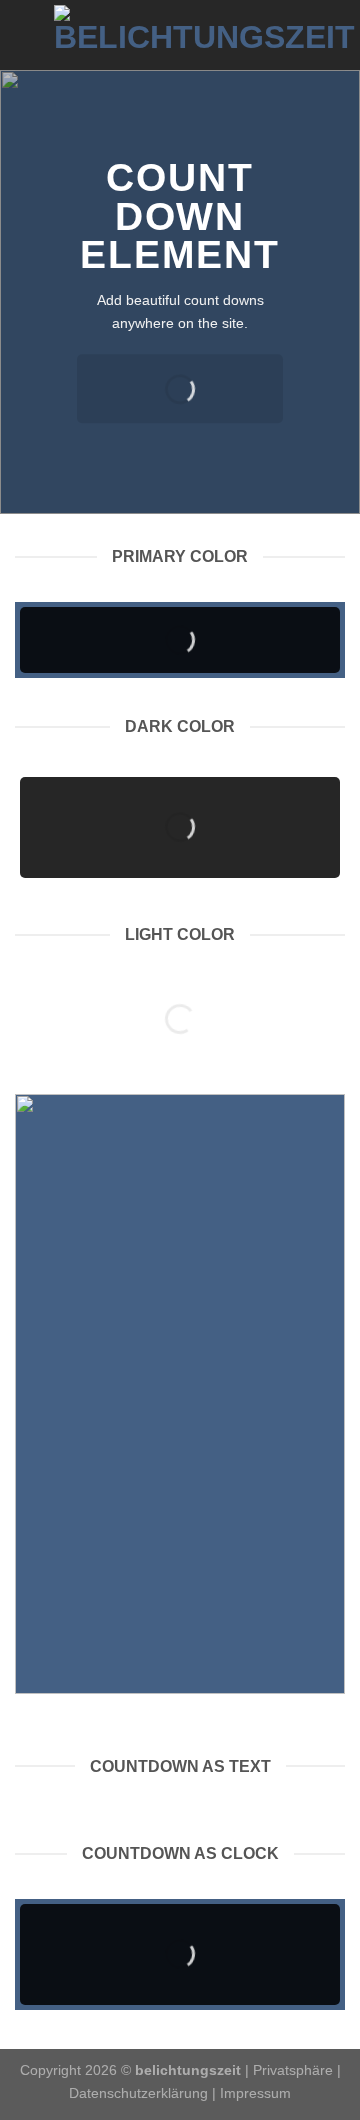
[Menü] (27, 34)
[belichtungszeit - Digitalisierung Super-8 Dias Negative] (204, 35)
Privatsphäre (293, 2070)
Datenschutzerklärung (138, 2093)
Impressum (255, 2093)
